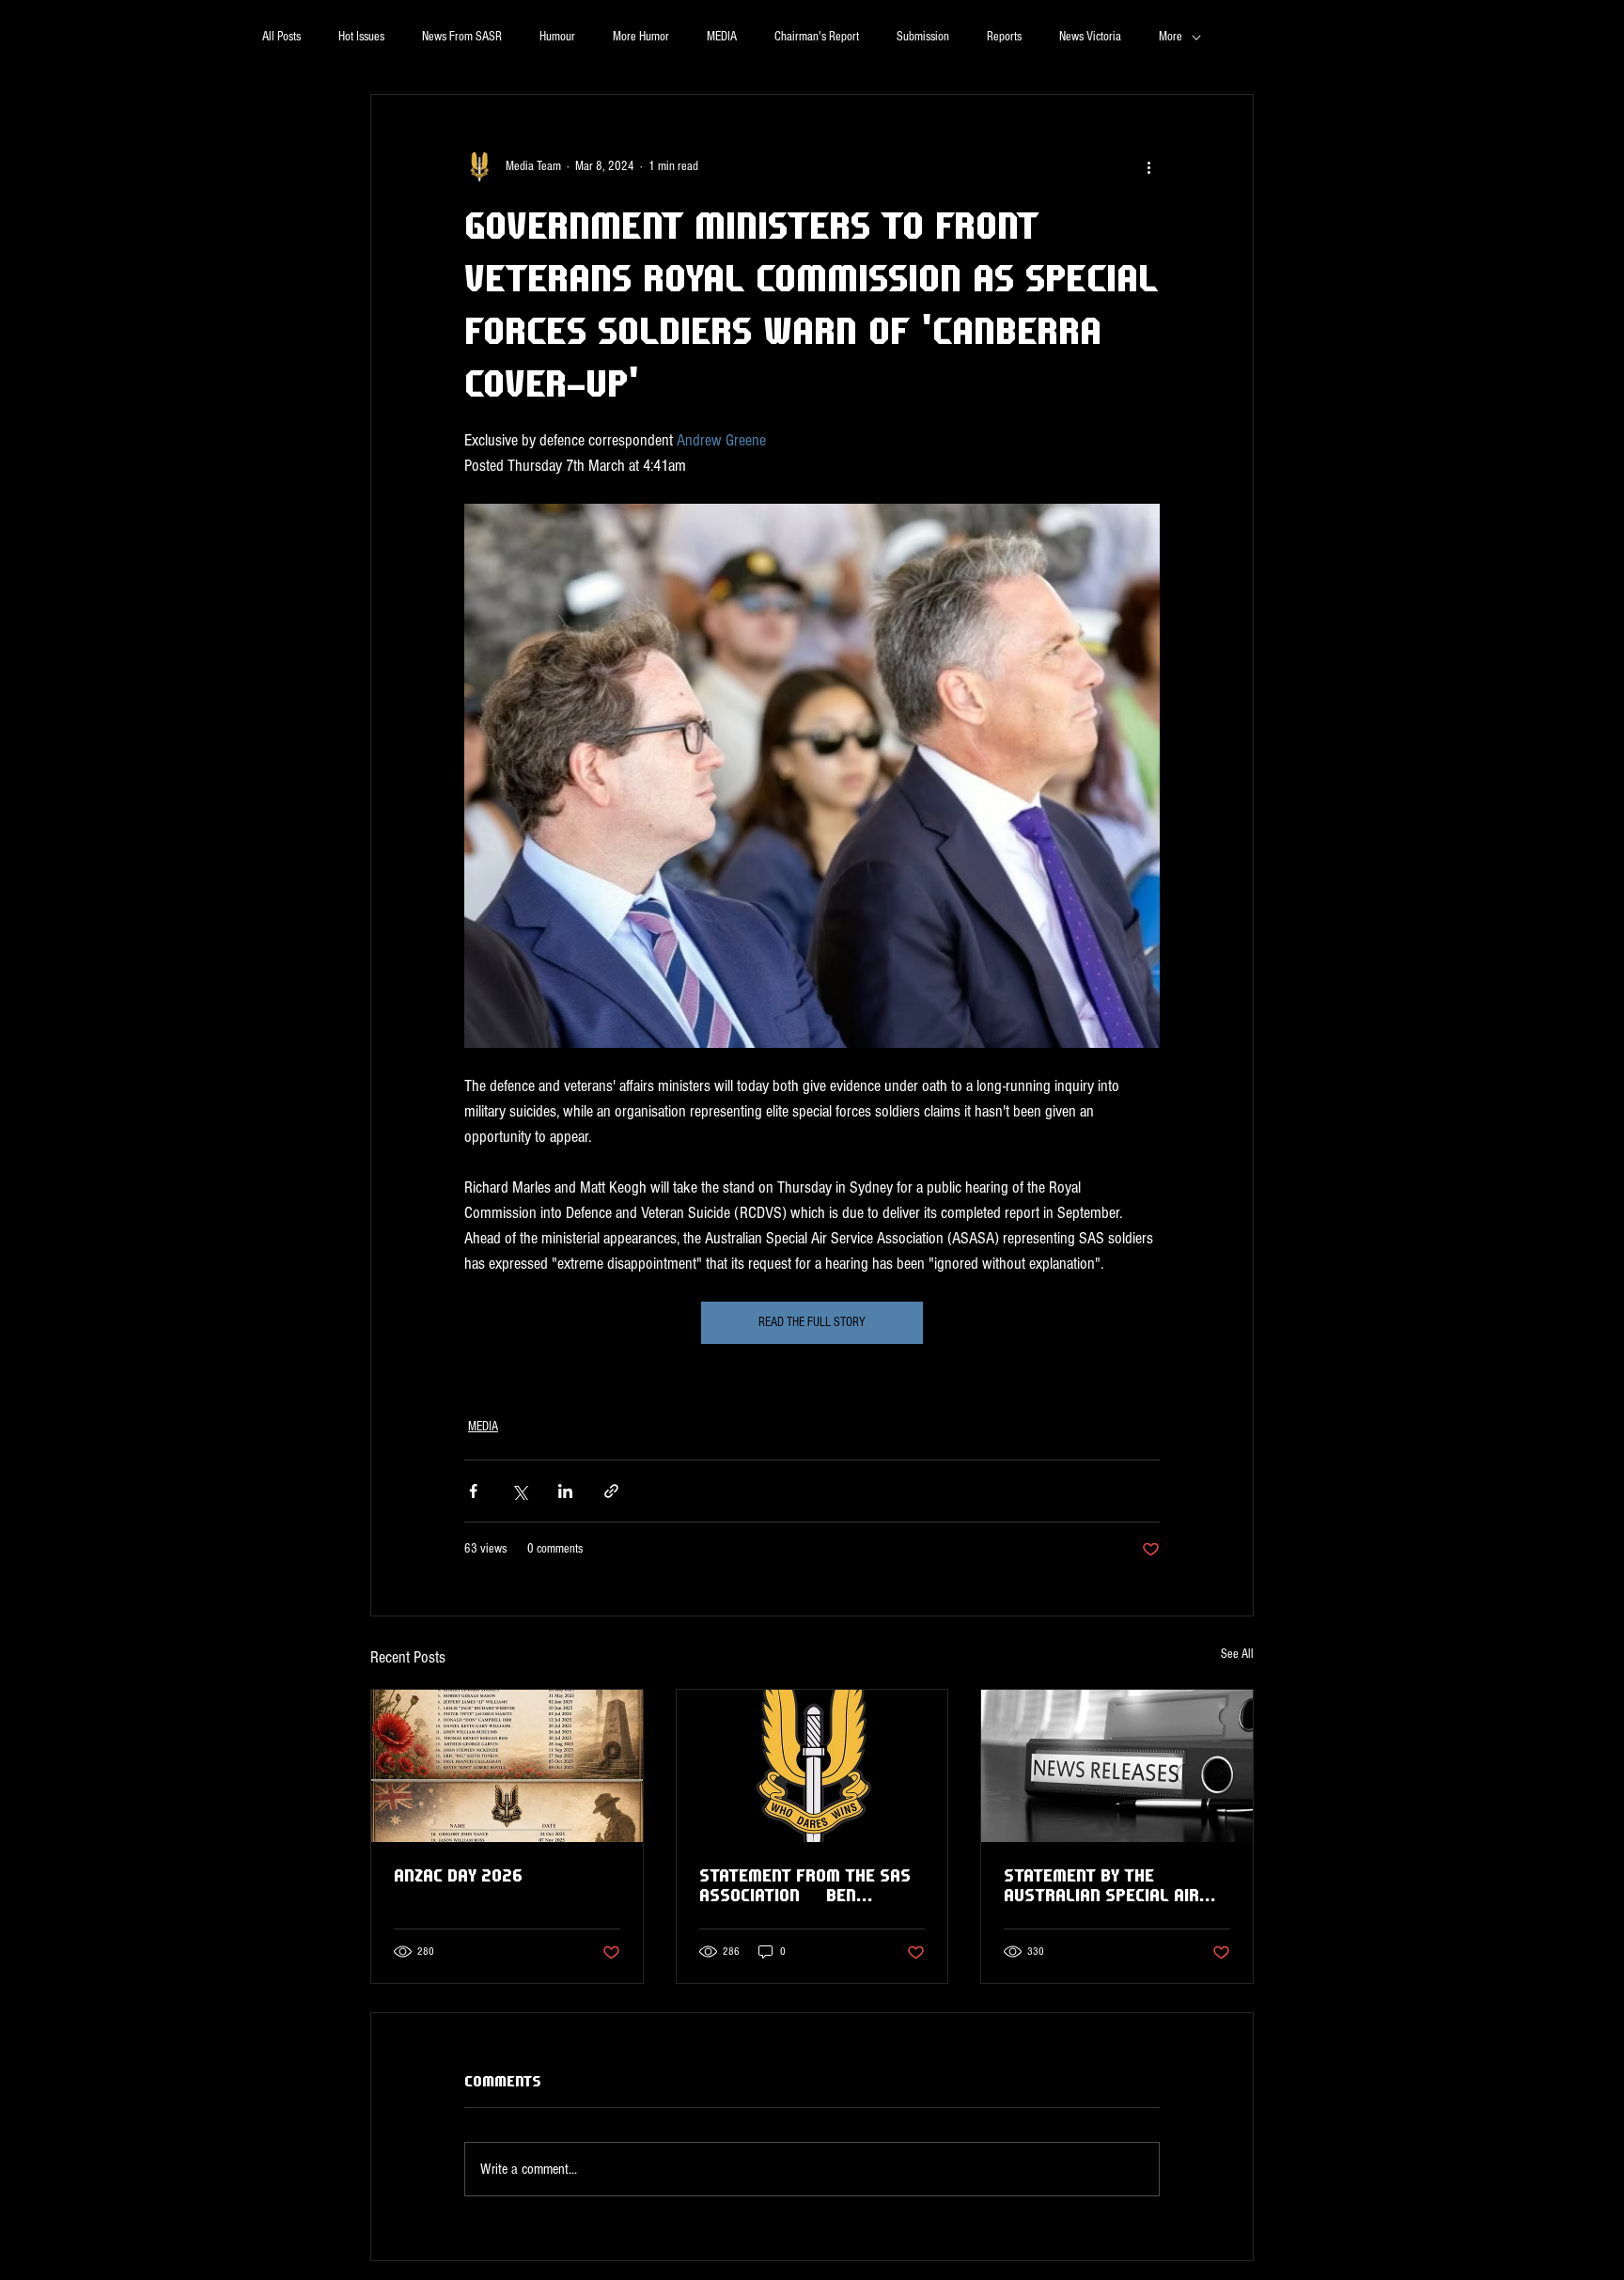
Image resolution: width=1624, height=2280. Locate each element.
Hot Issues (361, 37)
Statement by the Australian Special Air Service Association (1101, 1885)
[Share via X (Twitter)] (519, 1491)
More (1171, 37)
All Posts (281, 37)
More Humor (641, 37)
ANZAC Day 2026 (458, 1875)
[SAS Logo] (812, 1766)
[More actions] (1148, 166)
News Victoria (1090, 37)
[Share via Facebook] (473, 1491)
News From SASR (462, 37)
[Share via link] (611, 1491)
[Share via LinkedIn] (565, 1491)
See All (1237, 1654)
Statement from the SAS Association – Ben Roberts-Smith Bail (805, 1885)
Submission (923, 37)
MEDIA (722, 37)
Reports (1004, 37)
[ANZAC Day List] (507, 1766)
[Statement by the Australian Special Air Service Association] (1117, 1766)
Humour (557, 37)
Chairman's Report (817, 37)
